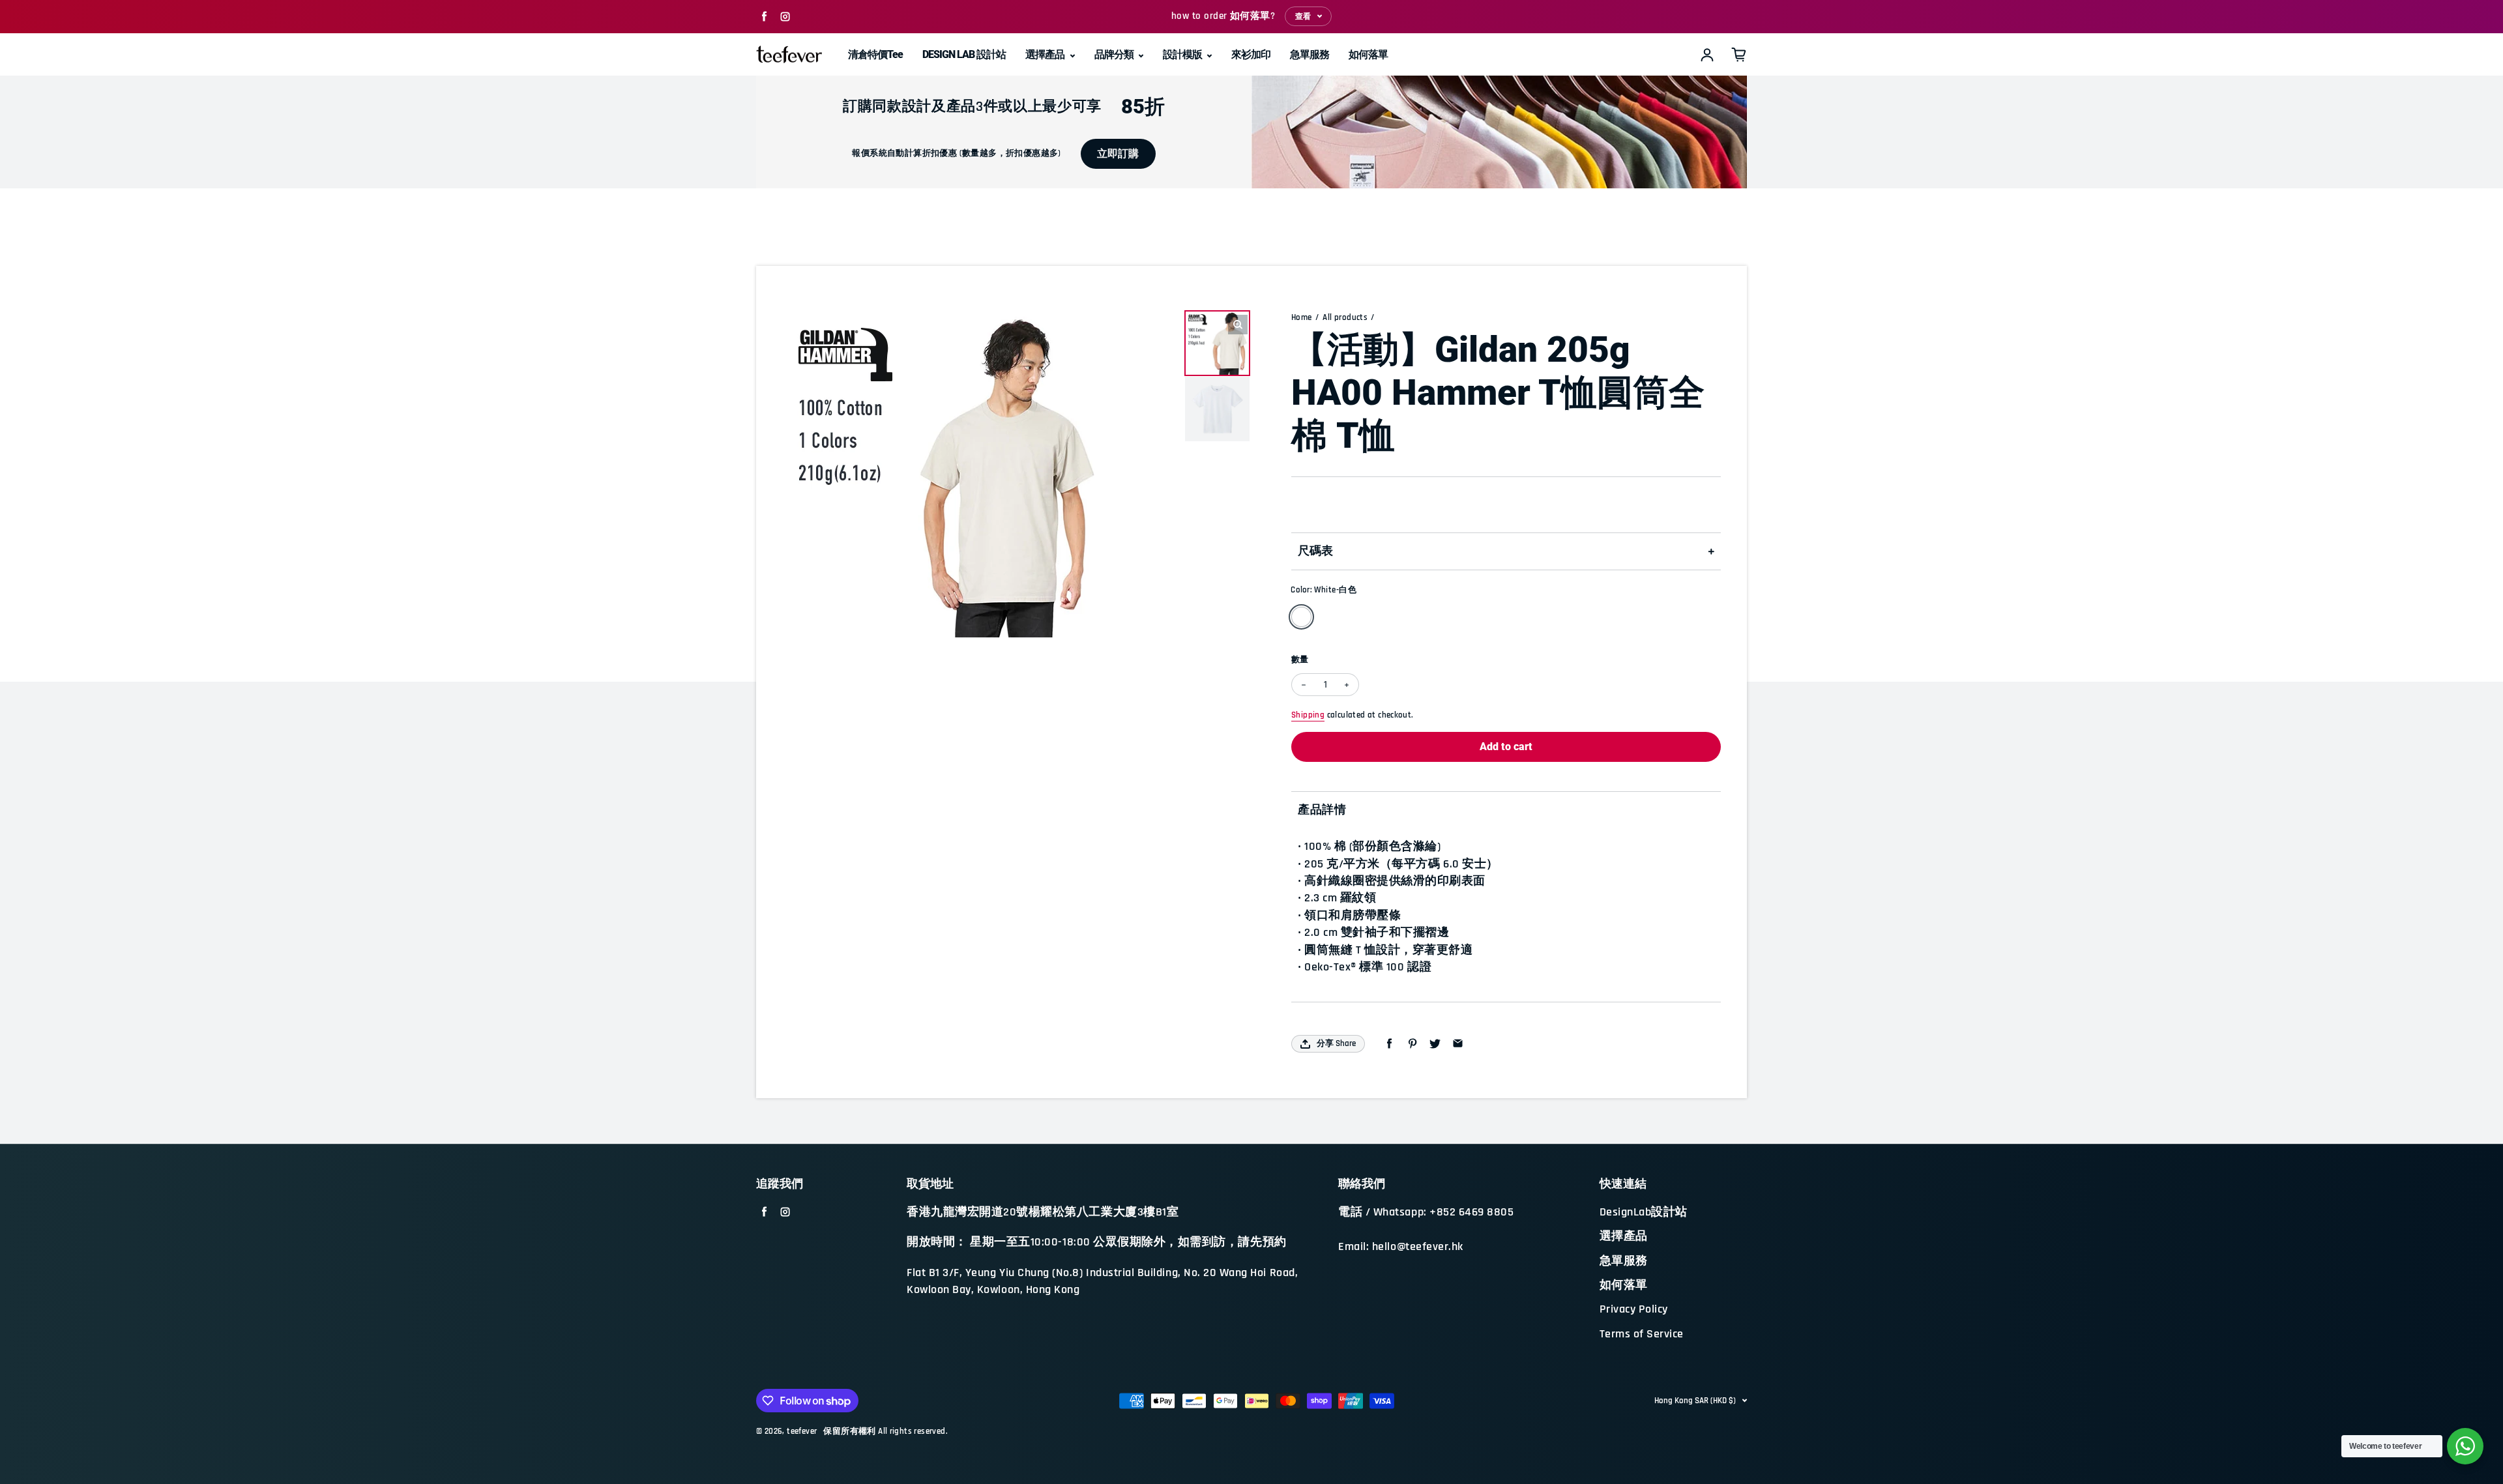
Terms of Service (1642, 1334)
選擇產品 (1046, 54)
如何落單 (1368, 54)
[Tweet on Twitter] (1435, 1044)
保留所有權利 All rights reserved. (886, 1432)
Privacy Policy (1634, 1309)
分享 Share (1336, 1043)
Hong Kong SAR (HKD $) (1695, 1401)
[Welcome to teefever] (2465, 1446)
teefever (802, 1432)
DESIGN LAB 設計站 (964, 54)
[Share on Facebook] (1389, 1044)
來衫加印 (1251, 54)
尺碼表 (1315, 551)
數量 (1300, 660)
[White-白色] (1301, 617)
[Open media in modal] (1238, 325)
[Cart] (1739, 55)
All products (1345, 318)
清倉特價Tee (875, 54)
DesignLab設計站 (1644, 1212)
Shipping (1308, 715)
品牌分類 (1115, 54)
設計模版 (1183, 54)
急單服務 (1310, 54)
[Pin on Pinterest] (1412, 1044)
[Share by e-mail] (1458, 1044)
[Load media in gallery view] (1217, 343)
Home (1302, 318)
